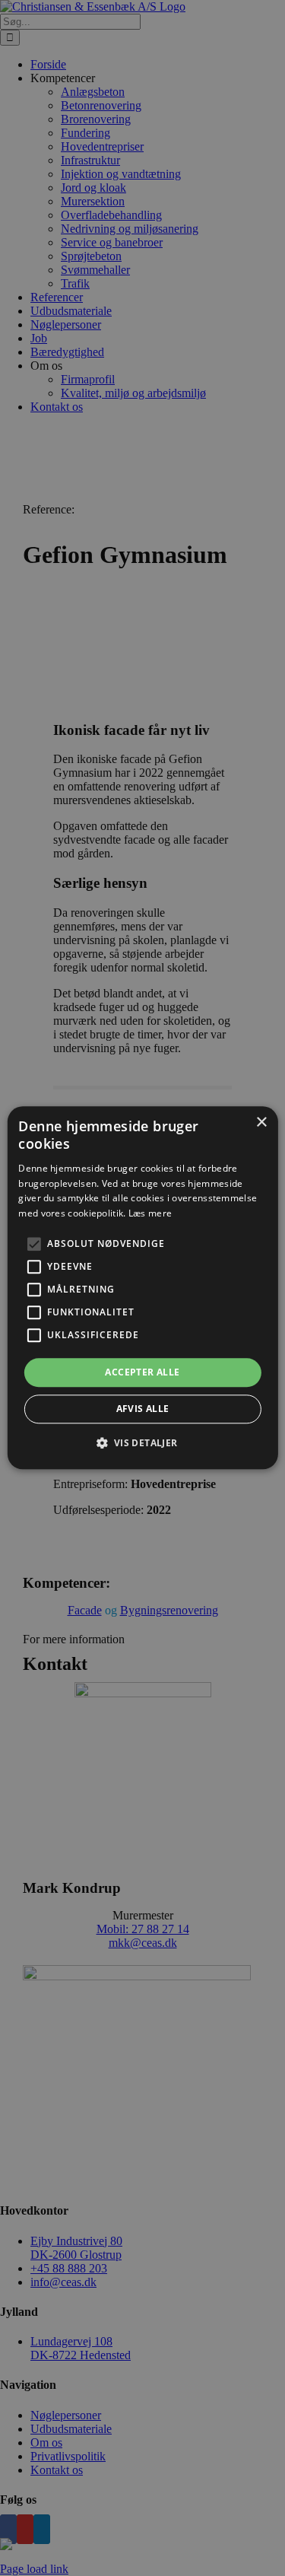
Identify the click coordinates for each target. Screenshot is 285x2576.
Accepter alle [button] (142, 1372)
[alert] (142, 1288)
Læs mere (150, 1213)
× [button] (261, 1123)
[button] (33, 1244)
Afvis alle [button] (143, 1409)
